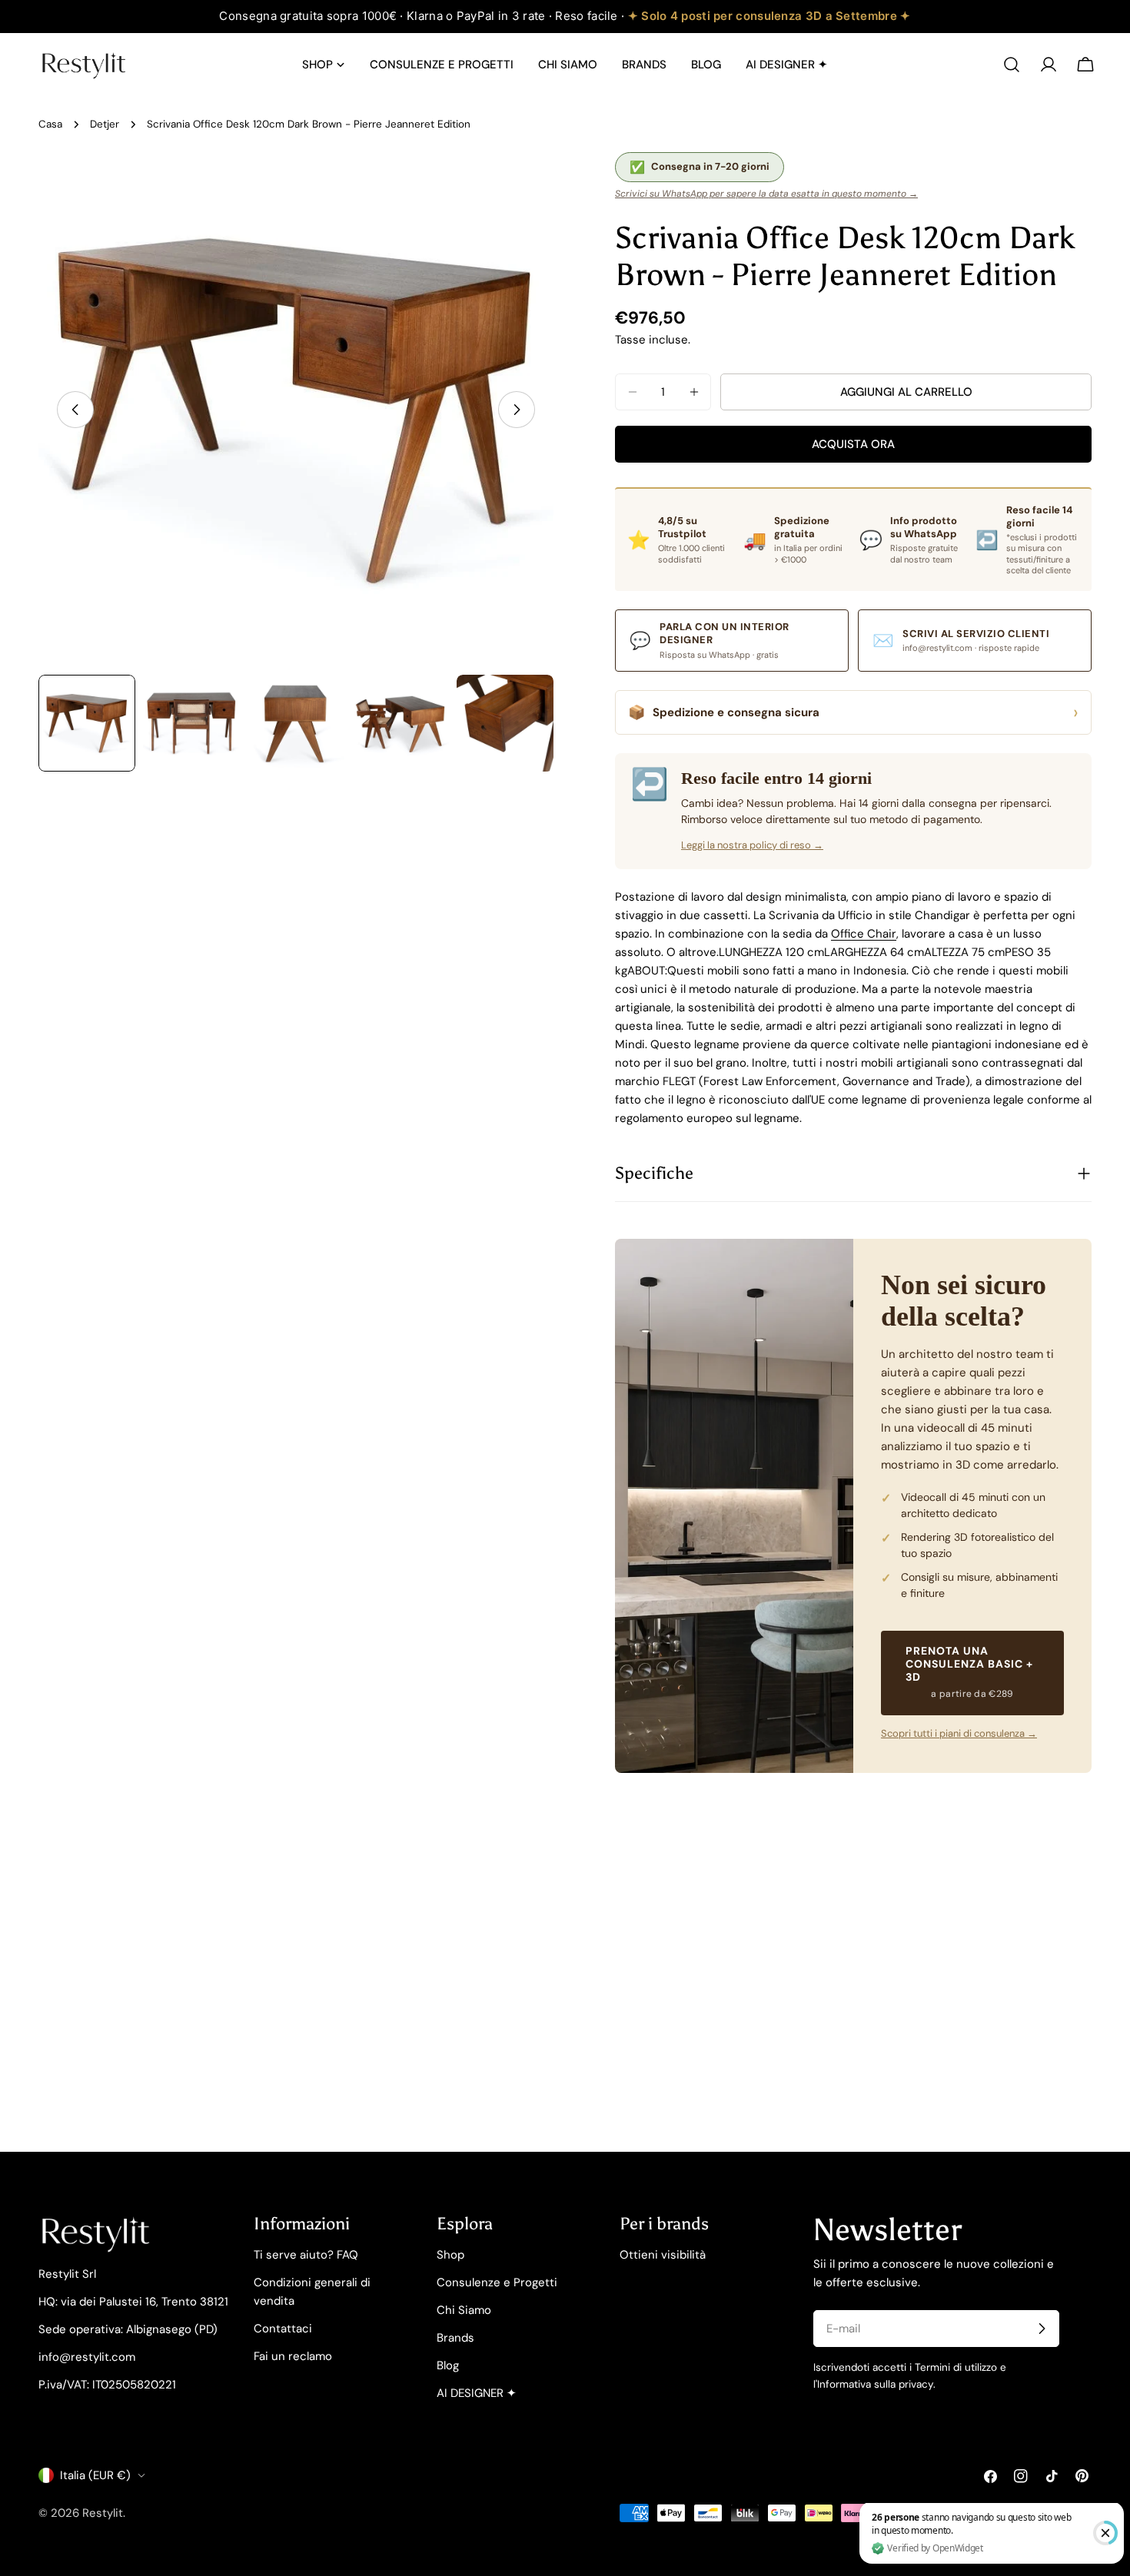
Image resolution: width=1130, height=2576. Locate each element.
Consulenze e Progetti (497, 2282)
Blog (448, 2365)
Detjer (105, 124)
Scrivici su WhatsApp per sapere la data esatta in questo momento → (766, 194)
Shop (450, 2255)
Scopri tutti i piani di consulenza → (959, 1733)
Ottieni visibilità (663, 2255)
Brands (455, 2338)
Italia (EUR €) (95, 2475)
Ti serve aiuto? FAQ (306, 2255)
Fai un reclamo (293, 2356)
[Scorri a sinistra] (75, 410)
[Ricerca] (1012, 65)
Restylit (103, 2513)
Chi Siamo (464, 2310)
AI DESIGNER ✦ (477, 2393)
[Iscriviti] (1042, 2329)
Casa (50, 124)
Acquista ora (853, 444)
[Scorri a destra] (517, 410)
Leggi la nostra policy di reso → (752, 845)
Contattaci (283, 2329)
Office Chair (864, 934)
